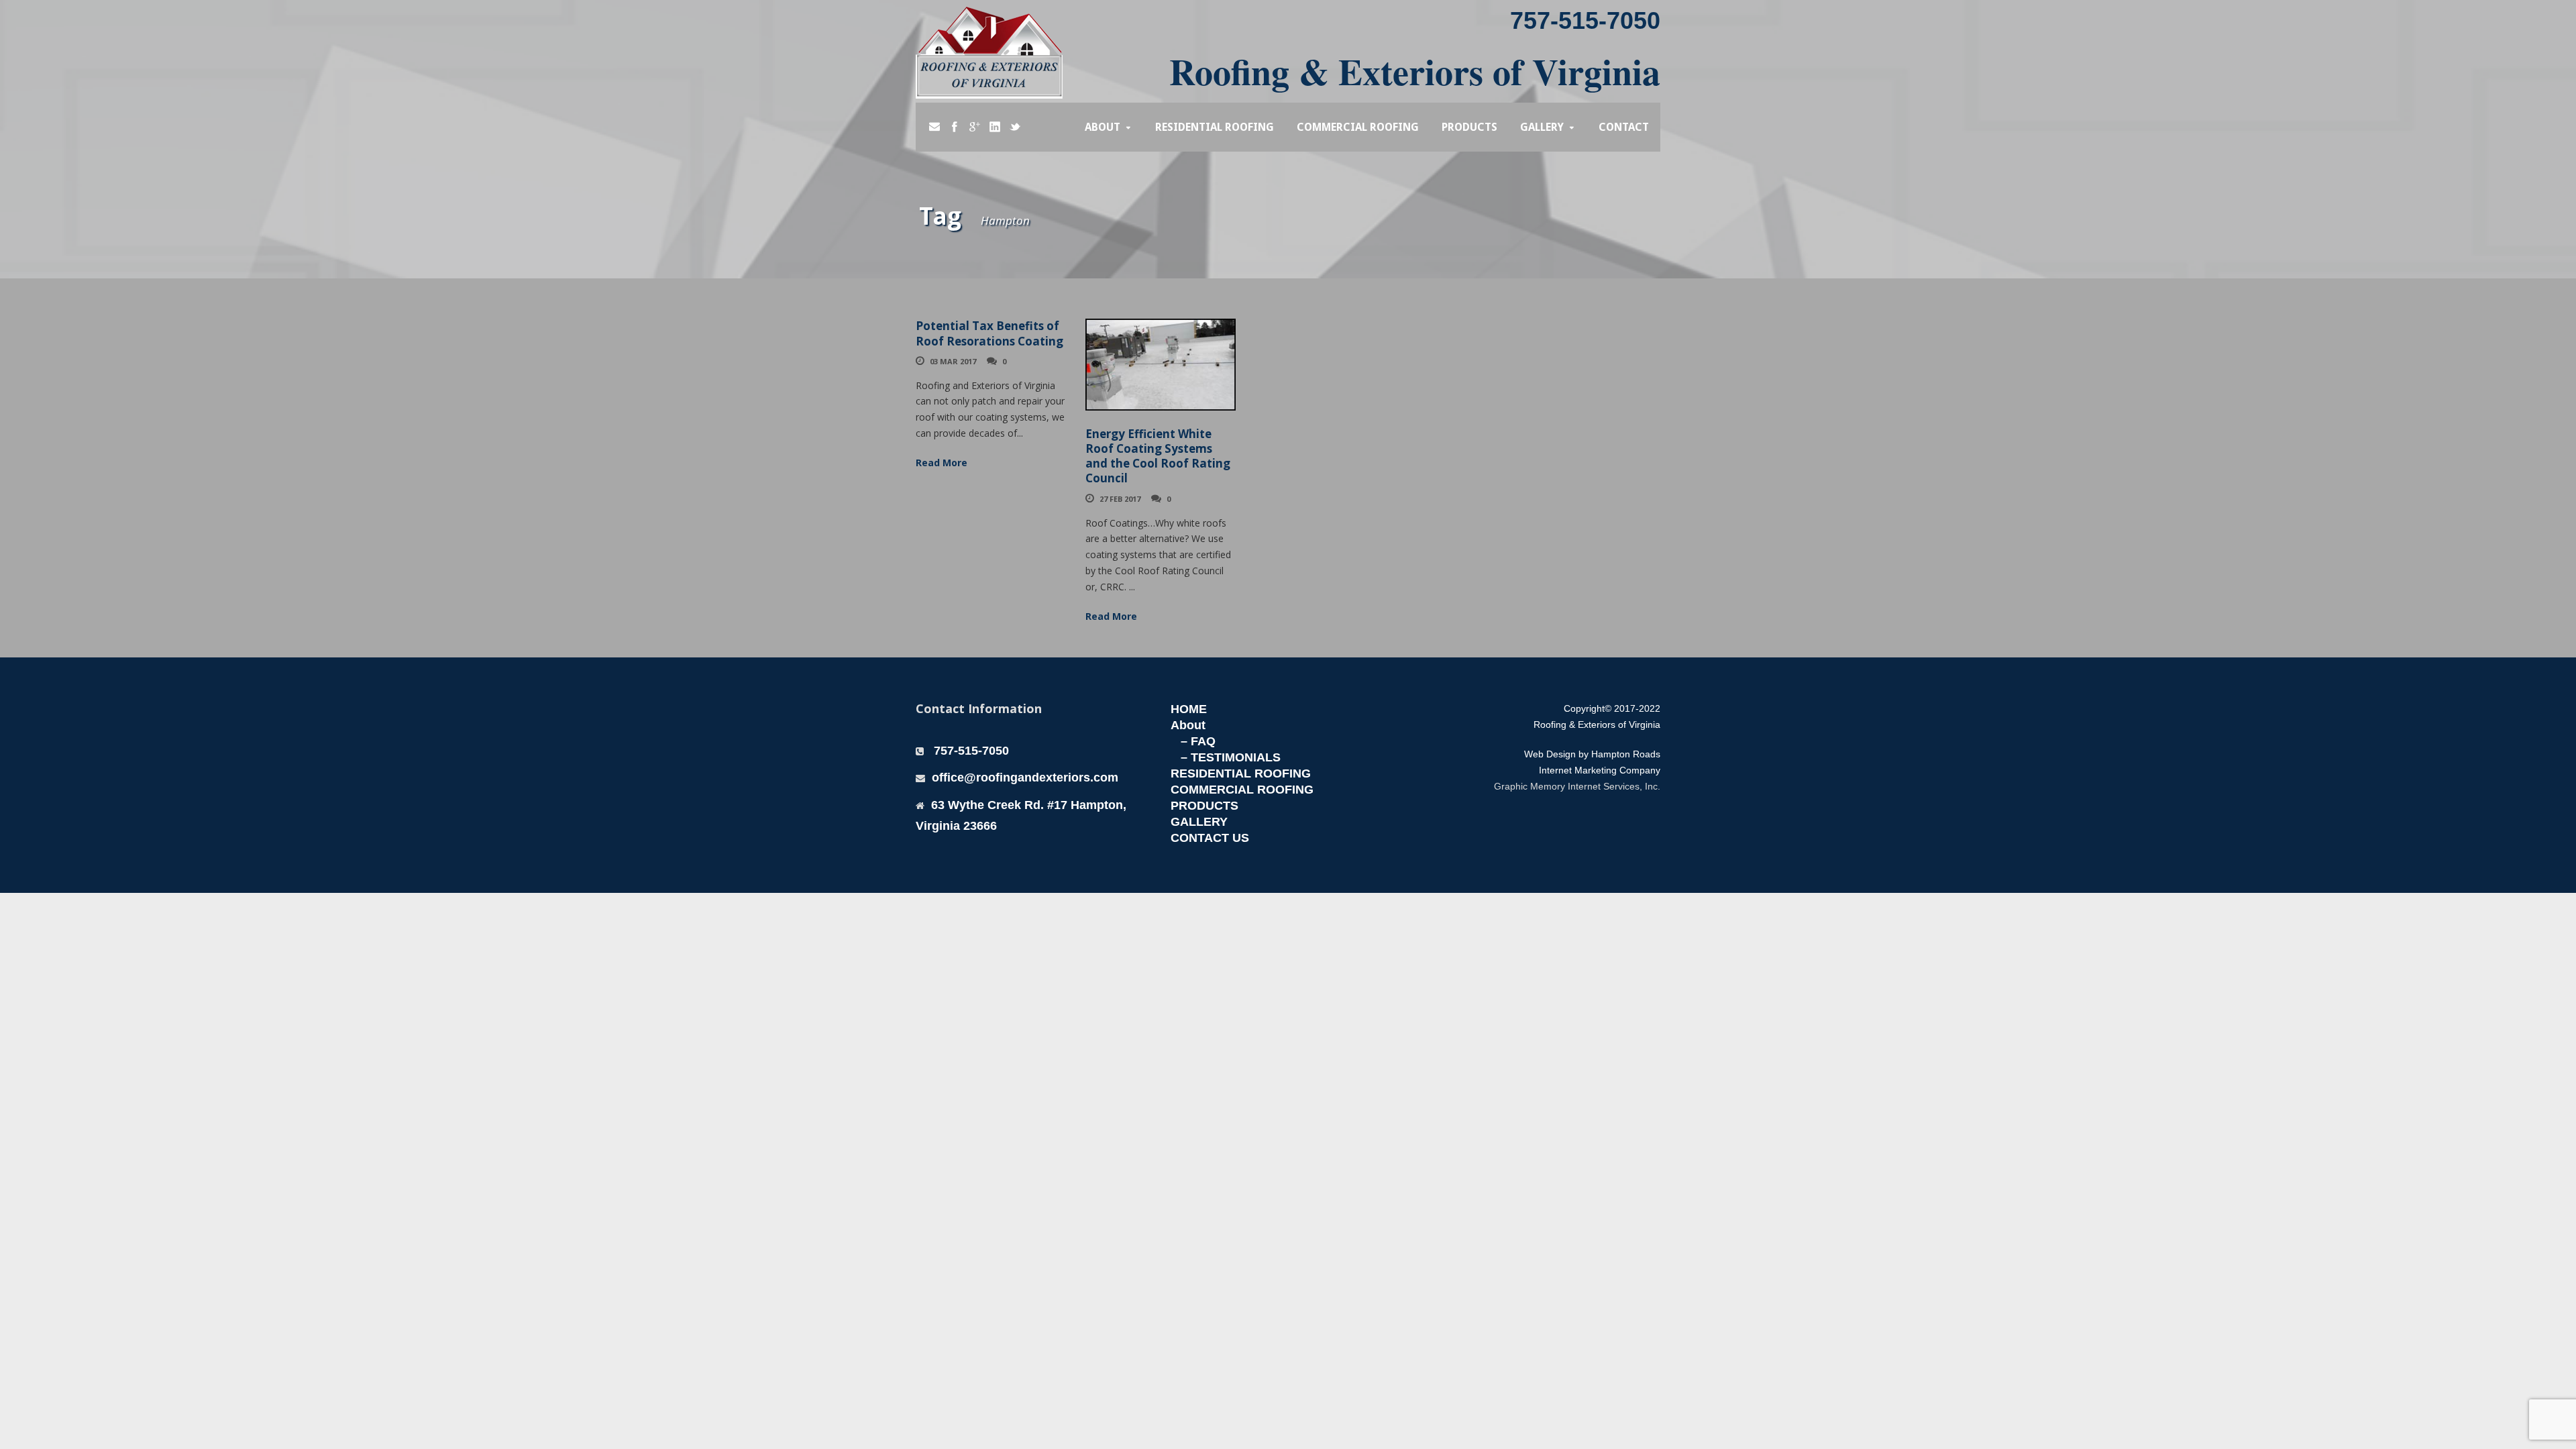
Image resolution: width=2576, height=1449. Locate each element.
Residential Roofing (1215, 127)
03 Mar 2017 (953, 361)
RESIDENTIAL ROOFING (1241, 773)
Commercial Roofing (1358, 127)
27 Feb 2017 (1120, 499)
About (1103, 127)
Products (1469, 127)
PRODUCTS (1204, 806)
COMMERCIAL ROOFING (1242, 790)
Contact (1624, 127)
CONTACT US (1210, 838)
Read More (942, 463)
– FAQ (1198, 741)
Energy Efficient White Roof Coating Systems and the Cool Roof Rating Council (1158, 456)
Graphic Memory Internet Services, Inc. (1577, 786)
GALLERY (1199, 822)
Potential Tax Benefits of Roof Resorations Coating (989, 333)
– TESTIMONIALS (1231, 757)
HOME (1189, 709)
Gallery (1542, 127)
